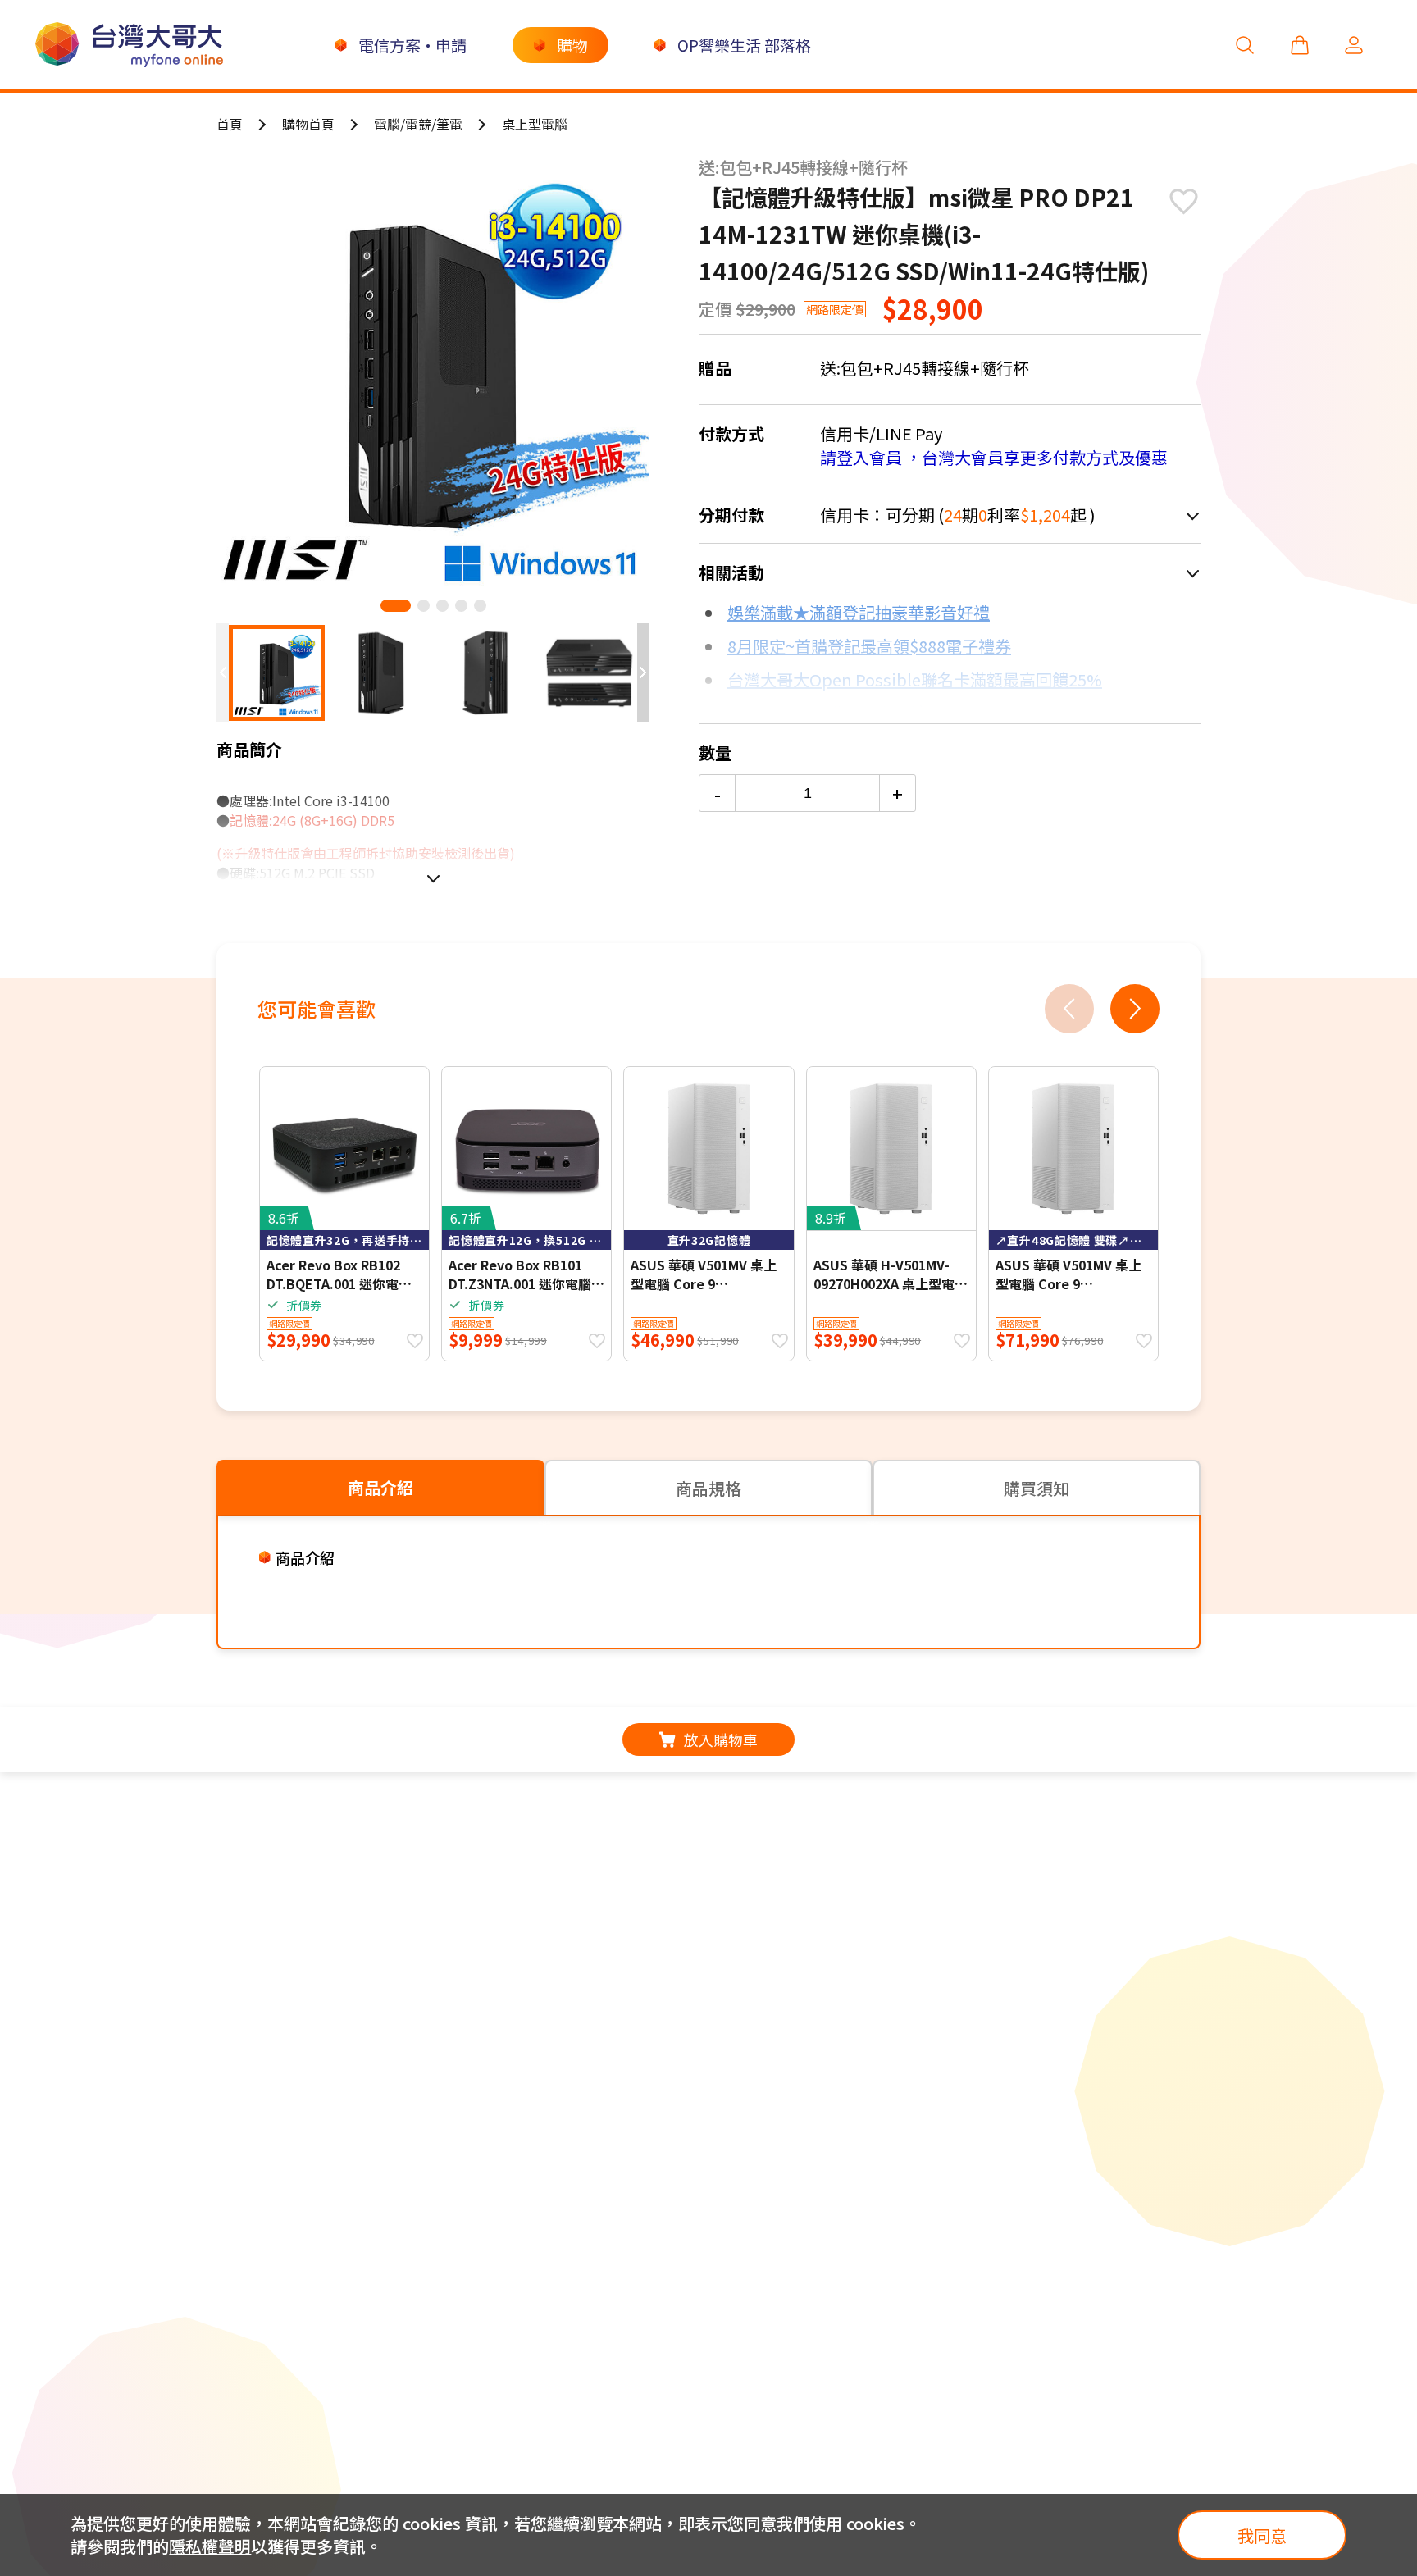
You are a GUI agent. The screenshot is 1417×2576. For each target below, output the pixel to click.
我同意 (1262, 2535)
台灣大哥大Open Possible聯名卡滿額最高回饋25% (915, 679)
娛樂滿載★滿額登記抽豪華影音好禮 (859, 612)
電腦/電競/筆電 (418, 124)
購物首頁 (308, 124)
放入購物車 (721, 1739)
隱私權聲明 (210, 2546)
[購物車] (1300, 45)
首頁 (230, 124)
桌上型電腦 (535, 124)
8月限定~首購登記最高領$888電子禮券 (869, 646)
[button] (396, 606)
